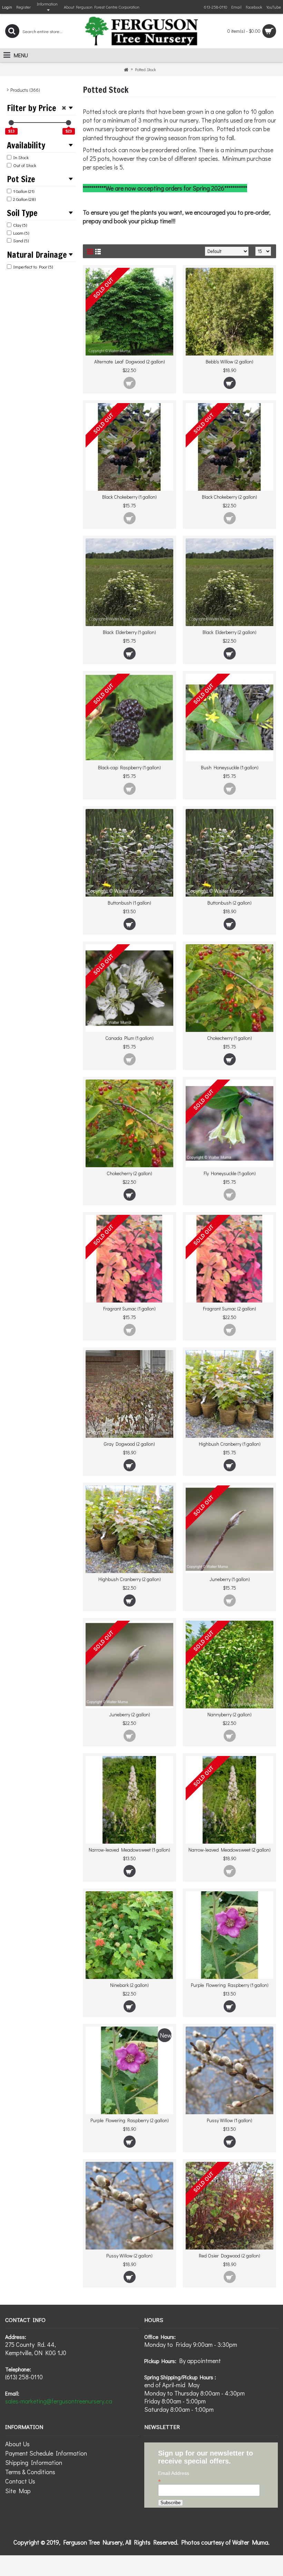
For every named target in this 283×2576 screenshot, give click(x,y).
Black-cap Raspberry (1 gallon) (129, 767)
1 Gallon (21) (24, 191)
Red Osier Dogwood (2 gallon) (230, 2256)
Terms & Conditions (30, 2472)
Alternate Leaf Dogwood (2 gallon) (130, 362)
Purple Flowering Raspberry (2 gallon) (130, 2120)
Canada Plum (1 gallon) (129, 1038)
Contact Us (20, 2481)
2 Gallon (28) (24, 199)
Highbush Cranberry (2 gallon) (130, 1579)
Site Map (18, 2491)
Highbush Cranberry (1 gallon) (230, 1444)
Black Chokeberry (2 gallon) (230, 497)
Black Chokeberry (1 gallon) (129, 497)
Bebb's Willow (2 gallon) (230, 362)
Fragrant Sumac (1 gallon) (129, 1309)
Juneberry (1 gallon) (230, 1579)
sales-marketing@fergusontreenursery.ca (59, 2401)
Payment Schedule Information (46, 2453)
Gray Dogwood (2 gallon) (129, 1444)
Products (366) (25, 90)
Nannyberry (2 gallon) (230, 1714)
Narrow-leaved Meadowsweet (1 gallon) (129, 1850)
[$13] (11, 123)
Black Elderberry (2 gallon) (230, 632)
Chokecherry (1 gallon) (230, 1038)
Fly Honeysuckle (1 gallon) (230, 1173)
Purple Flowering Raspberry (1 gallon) (230, 1985)
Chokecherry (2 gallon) (129, 1173)
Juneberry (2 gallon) (130, 1714)
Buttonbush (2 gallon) (230, 903)
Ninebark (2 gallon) (129, 1985)
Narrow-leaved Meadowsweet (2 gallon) (230, 1850)
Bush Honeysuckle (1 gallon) (230, 767)
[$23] (69, 123)
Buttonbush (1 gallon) (129, 903)
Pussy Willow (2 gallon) (129, 2256)
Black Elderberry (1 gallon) (129, 632)
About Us (17, 2444)
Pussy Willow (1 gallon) (230, 2120)
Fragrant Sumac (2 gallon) (230, 1309)
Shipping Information (34, 2462)
